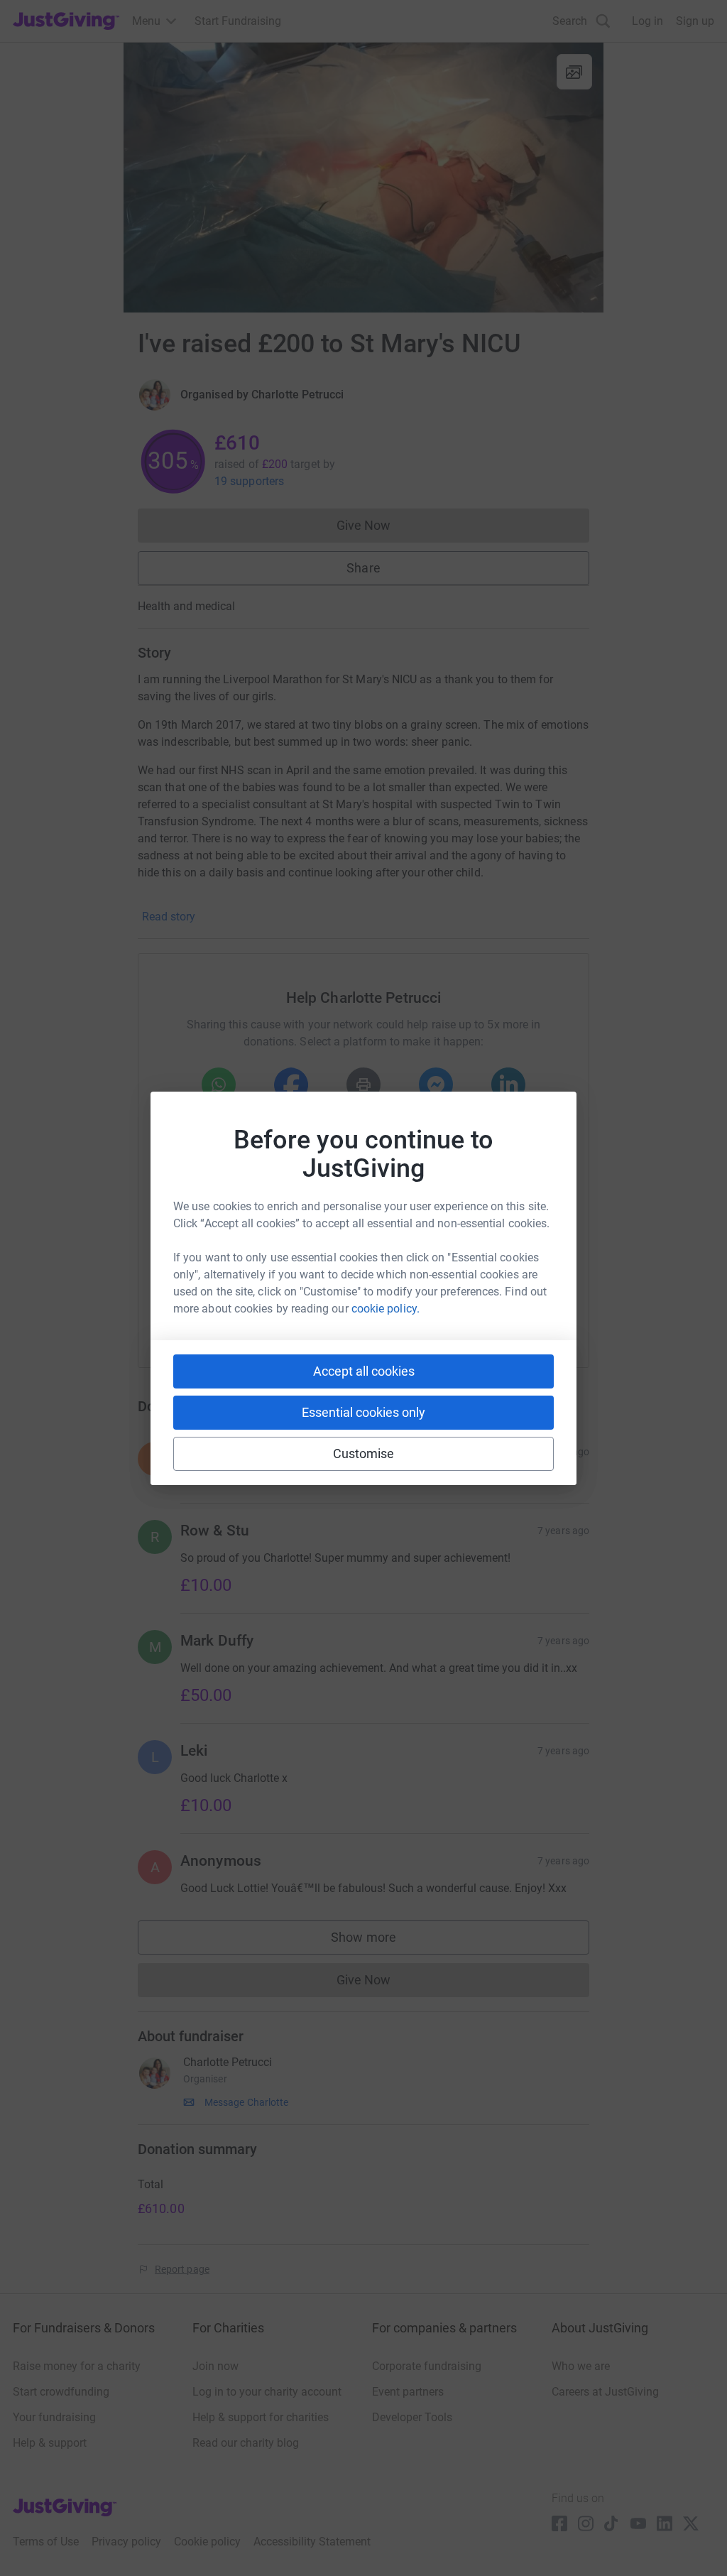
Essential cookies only (363, 1412)
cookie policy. (386, 1309)
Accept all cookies (364, 1371)
